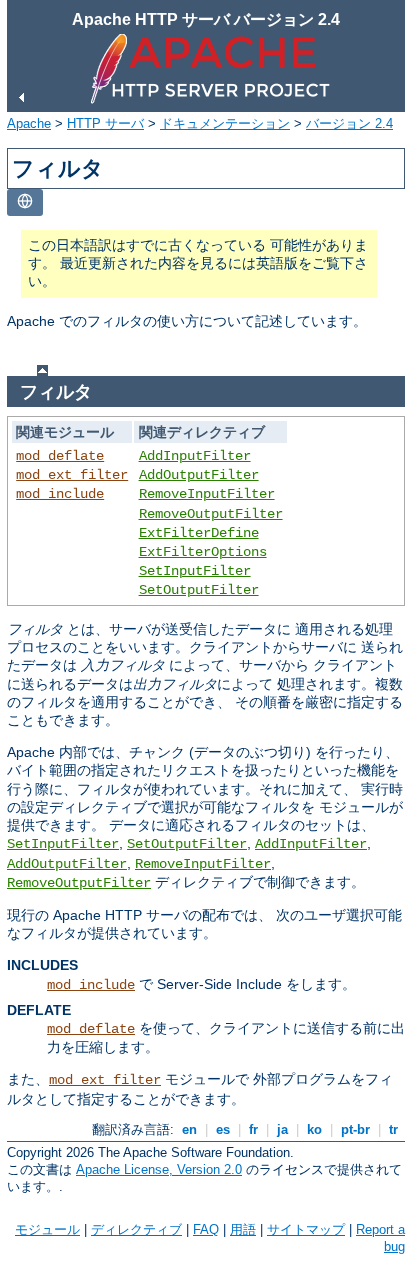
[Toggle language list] (25, 202)
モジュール (47, 1229)
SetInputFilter (195, 571)
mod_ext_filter (72, 475)
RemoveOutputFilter (211, 514)
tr (393, 1129)
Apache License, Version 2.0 (159, 1169)
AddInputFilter (195, 456)
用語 (243, 1229)
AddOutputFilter (199, 475)
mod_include (60, 494)
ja (282, 1129)
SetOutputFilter (199, 590)
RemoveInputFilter (207, 494)
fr (253, 1129)
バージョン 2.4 (349, 123)
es (223, 1129)
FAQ (206, 1229)
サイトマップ (306, 1229)
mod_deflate (60, 456)
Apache (29, 123)
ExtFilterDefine (199, 533)
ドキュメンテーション (225, 123)
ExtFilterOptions (203, 552)
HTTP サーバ (105, 123)
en (189, 1129)
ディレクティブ (136, 1229)
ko (314, 1129)
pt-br (355, 1129)
